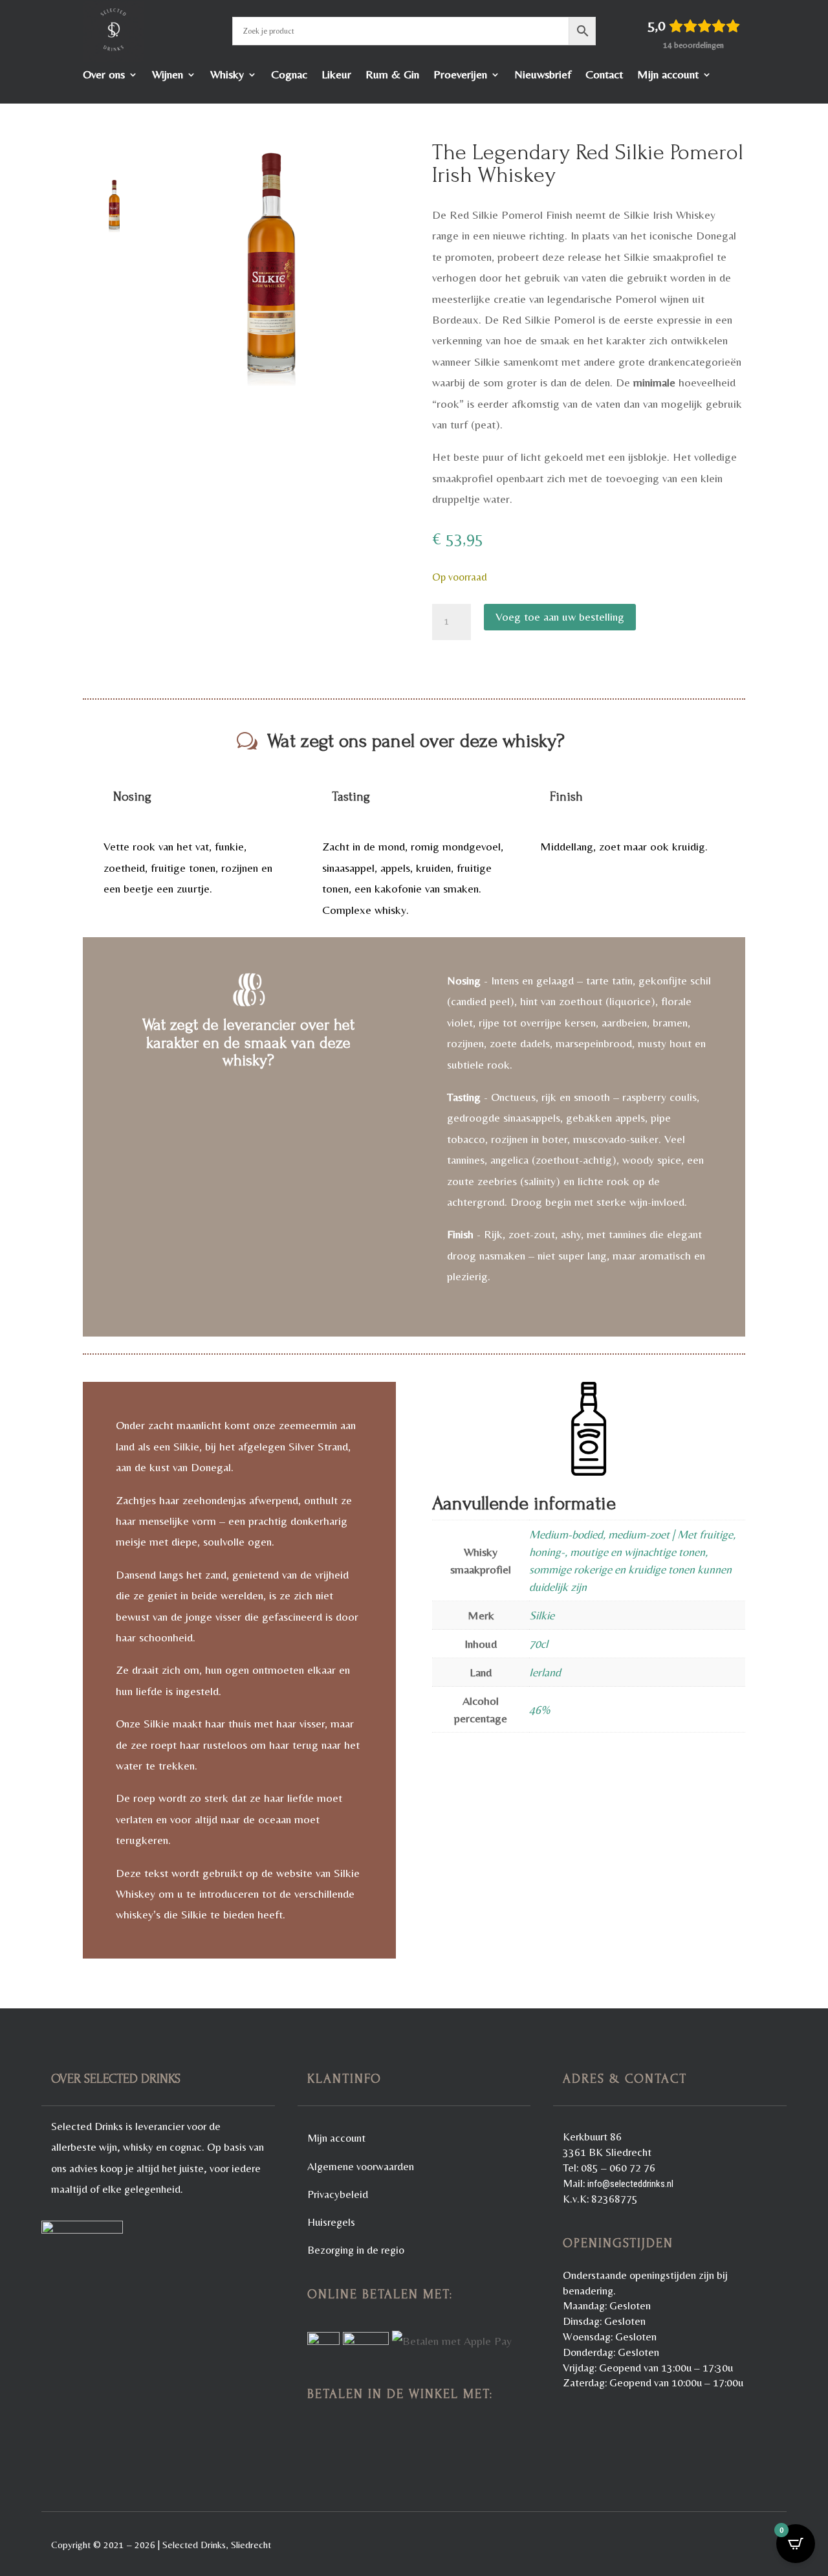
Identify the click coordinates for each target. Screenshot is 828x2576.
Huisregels (331, 2222)
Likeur (336, 75)
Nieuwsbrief (543, 75)
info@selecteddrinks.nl (630, 2184)
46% (539, 1710)
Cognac (289, 75)
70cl (539, 1644)
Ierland (545, 1672)
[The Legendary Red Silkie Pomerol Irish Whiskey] (271, 263)
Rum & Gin (392, 75)
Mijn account (668, 75)
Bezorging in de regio (356, 2250)
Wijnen (168, 75)
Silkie (542, 1615)
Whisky (227, 75)
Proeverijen (460, 75)
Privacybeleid (338, 2194)
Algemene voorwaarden (361, 2166)
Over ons (104, 75)
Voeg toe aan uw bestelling (560, 616)
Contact (604, 75)
